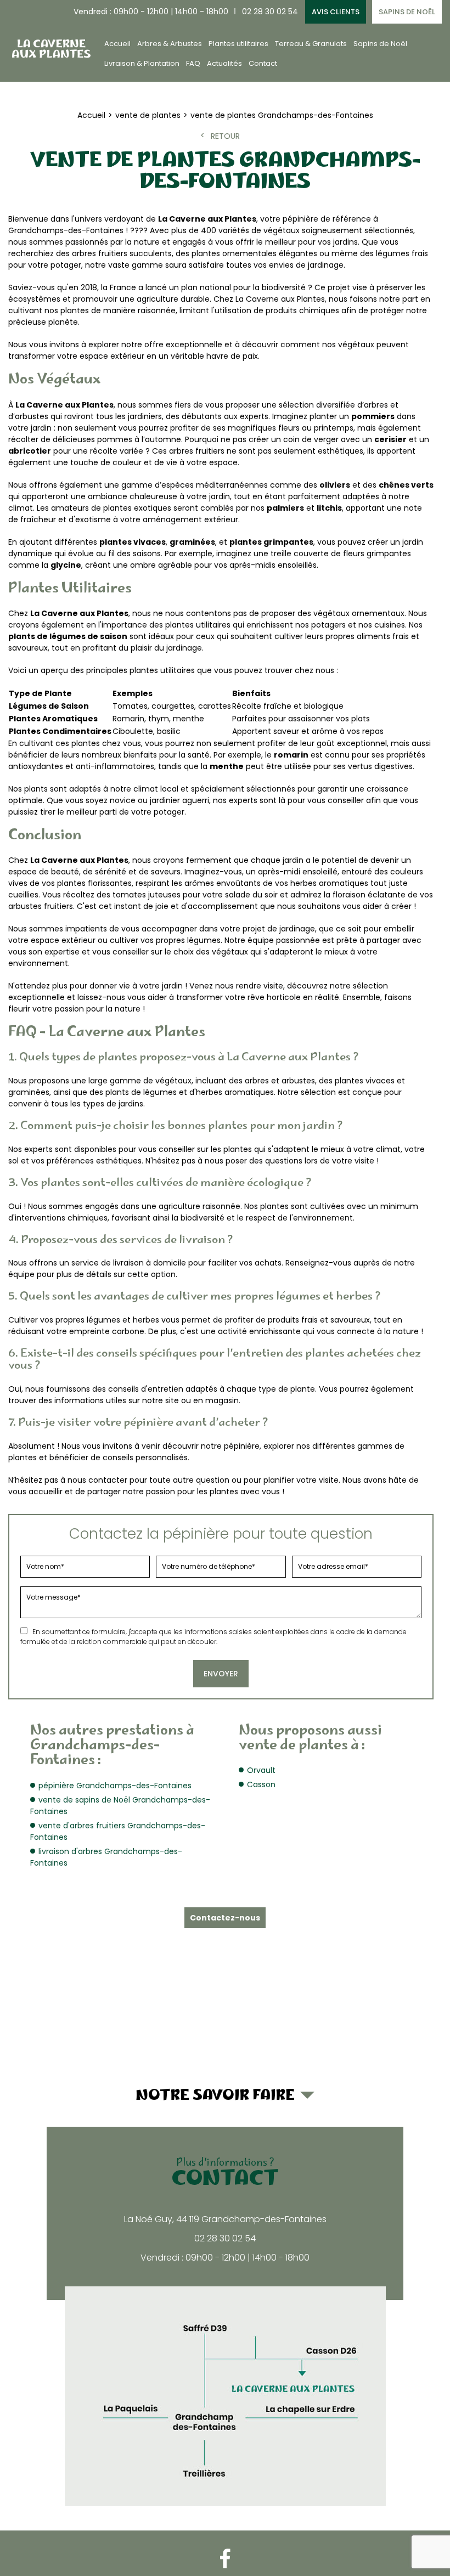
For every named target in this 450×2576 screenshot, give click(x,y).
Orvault (261, 1770)
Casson (261, 1784)
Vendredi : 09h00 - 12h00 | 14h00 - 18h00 (151, 12)
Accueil (117, 44)
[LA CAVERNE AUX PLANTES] (50, 48)
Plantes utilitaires (238, 44)
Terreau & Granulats (311, 44)
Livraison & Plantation (142, 63)
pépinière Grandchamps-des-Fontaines (115, 1786)
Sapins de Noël (407, 12)
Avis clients (336, 12)
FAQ (193, 63)
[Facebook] (225, 2559)
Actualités (224, 63)
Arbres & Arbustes (170, 44)
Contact (263, 63)
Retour (225, 136)
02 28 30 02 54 (270, 12)
